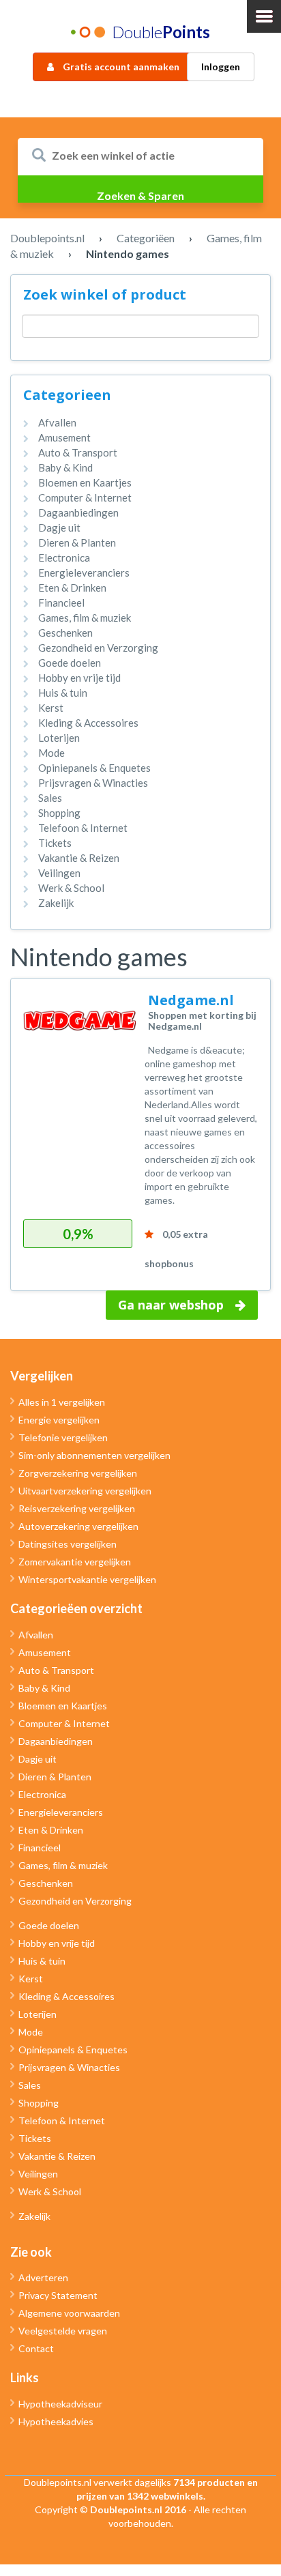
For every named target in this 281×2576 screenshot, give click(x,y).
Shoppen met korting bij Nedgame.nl (202, 1020)
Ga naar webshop (171, 1305)
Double (161, 32)
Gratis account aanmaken (120, 67)
